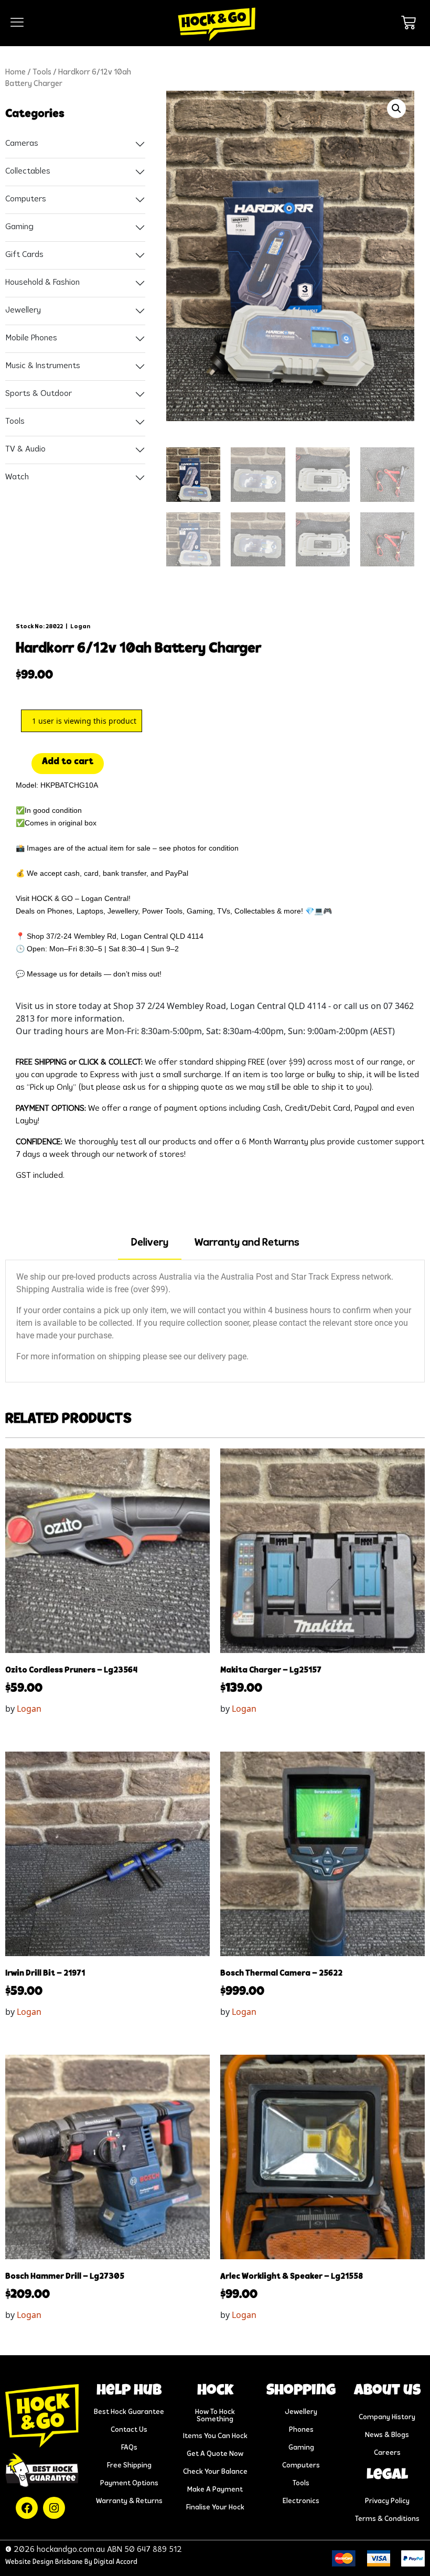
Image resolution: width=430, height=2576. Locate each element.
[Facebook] (27, 2508)
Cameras (22, 144)
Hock (215, 2391)
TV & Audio (25, 449)
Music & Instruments (43, 366)
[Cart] (408, 23)
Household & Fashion (42, 283)
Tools (42, 73)
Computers (26, 199)
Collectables (28, 171)
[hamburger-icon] (17, 23)
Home (15, 73)
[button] (396, 109)
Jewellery (23, 310)
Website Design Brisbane (44, 2562)
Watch (17, 477)
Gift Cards (24, 255)
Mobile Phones (31, 338)
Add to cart (68, 762)
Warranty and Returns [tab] (247, 1243)
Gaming (19, 227)
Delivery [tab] (150, 1243)
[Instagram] (54, 2508)
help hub (129, 2391)
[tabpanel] (215, 1321)
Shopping (301, 2391)
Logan (80, 627)
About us (387, 2391)
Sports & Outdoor (39, 394)
